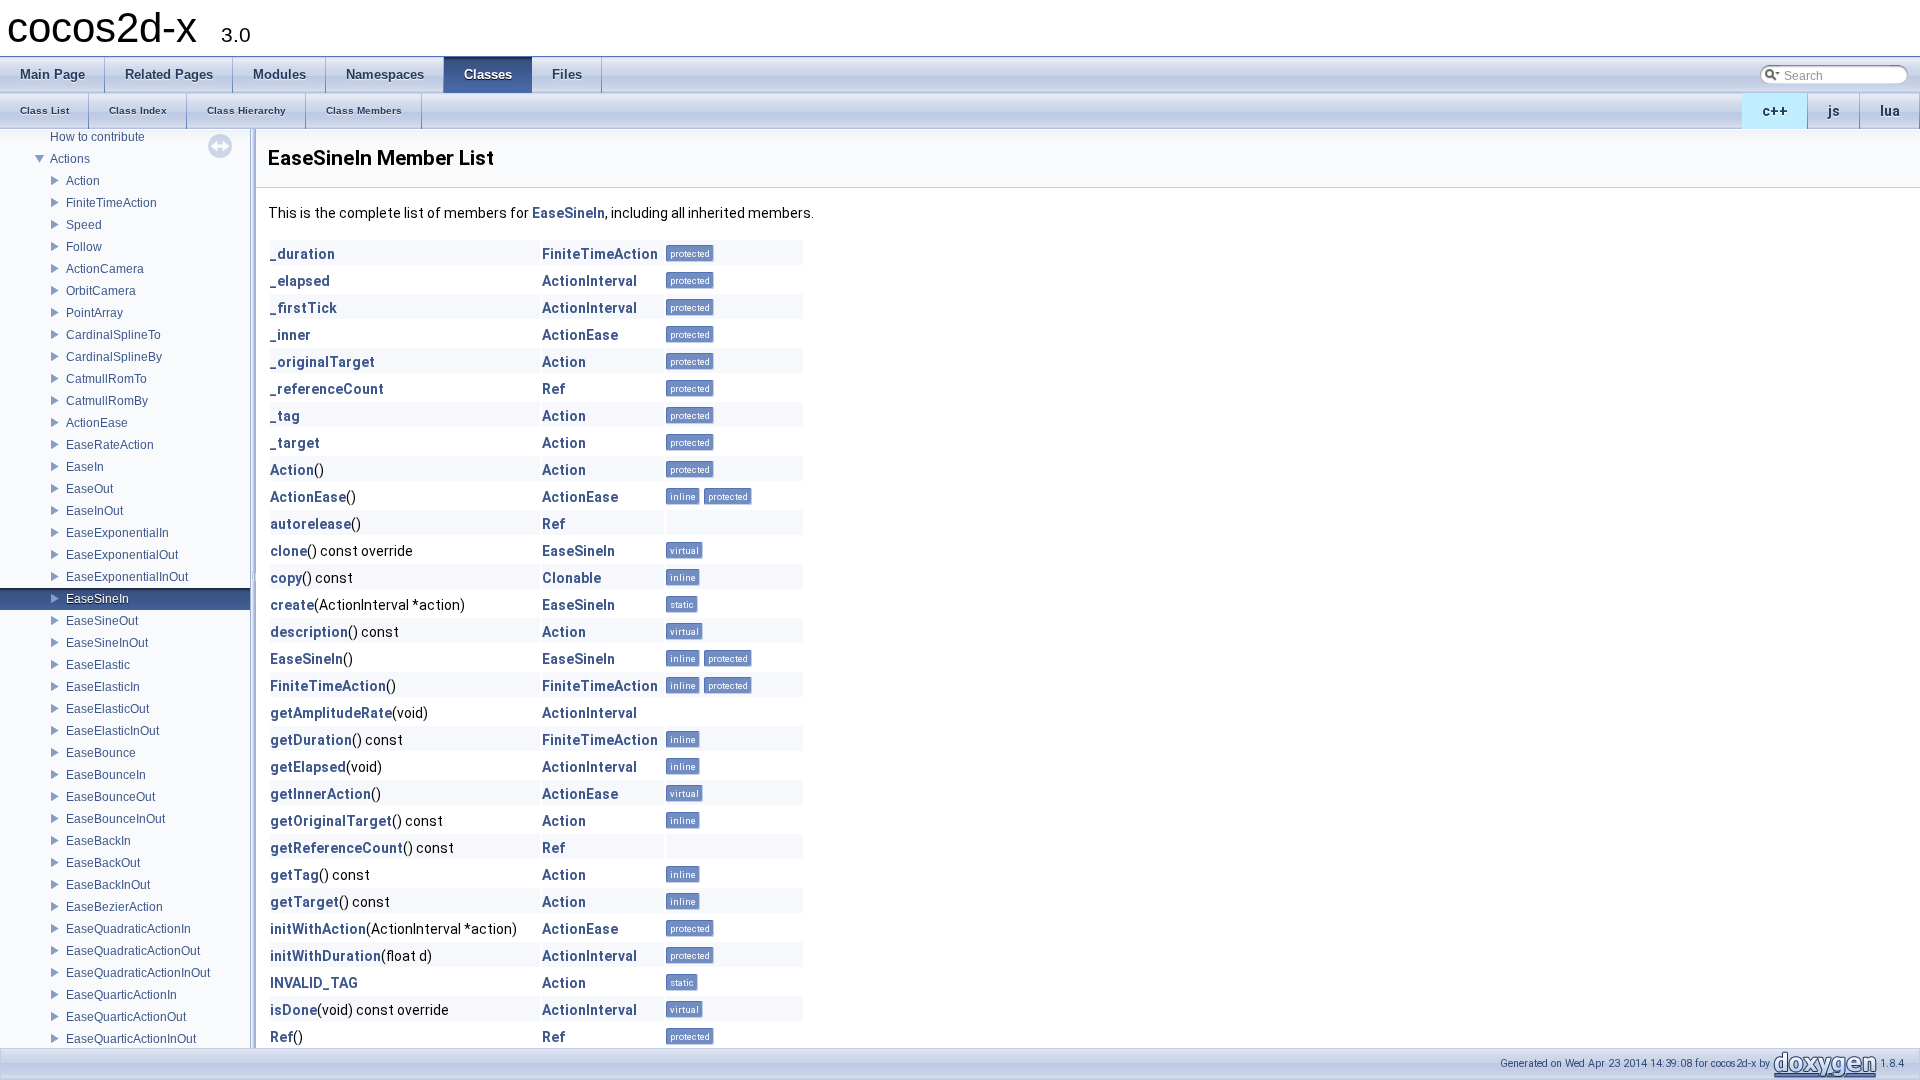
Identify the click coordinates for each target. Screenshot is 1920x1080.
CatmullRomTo (106, 379)
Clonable (571, 578)
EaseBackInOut (108, 885)
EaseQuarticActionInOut (131, 1039)
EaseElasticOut (107, 709)
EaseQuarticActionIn (121, 995)
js (1834, 111)
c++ (1775, 111)
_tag (285, 416)
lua (1890, 111)
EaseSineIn (97, 599)
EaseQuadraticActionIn (128, 929)
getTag (294, 875)
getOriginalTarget (331, 821)
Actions (70, 159)
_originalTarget (322, 362)
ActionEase (97, 423)
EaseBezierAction (114, 907)
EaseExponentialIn (117, 533)
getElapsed (308, 767)
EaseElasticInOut (112, 731)
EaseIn (85, 467)
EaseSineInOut (107, 643)
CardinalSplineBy (114, 357)
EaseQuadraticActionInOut (138, 973)
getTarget (304, 902)
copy (286, 578)
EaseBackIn (98, 841)
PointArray (94, 313)
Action (83, 181)
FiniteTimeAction (111, 203)
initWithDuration (325, 956)
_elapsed (300, 281)
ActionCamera (105, 269)
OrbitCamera (101, 291)
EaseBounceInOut (115, 819)
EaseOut (89, 489)
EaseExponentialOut (122, 555)
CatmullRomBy (107, 401)
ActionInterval (589, 281)
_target (295, 443)
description (309, 632)
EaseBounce (101, 753)
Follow (84, 247)
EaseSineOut (102, 621)
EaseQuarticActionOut (126, 1017)
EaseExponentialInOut (127, 577)
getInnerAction (320, 794)
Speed (84, 225)
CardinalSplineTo (113, 335)
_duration (302, 254)
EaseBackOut (103, 863)
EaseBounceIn (106, 775)
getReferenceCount (336, 848)
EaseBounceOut (110, 797)
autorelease (310, 524)
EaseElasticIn (103, 687)
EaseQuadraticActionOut (133, 951)
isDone (293, 1010)
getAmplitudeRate (331, 713)
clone (288, 551)
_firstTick (303, 308)
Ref (553, 389)
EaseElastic (98, 665)
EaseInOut (94, 511)
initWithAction (318, 929)
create (292, 605)
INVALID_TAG (314, 983)
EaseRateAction (110, 445)
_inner (290, 335)
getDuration (311, 740)
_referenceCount (327, 389)
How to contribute (97, 137)
